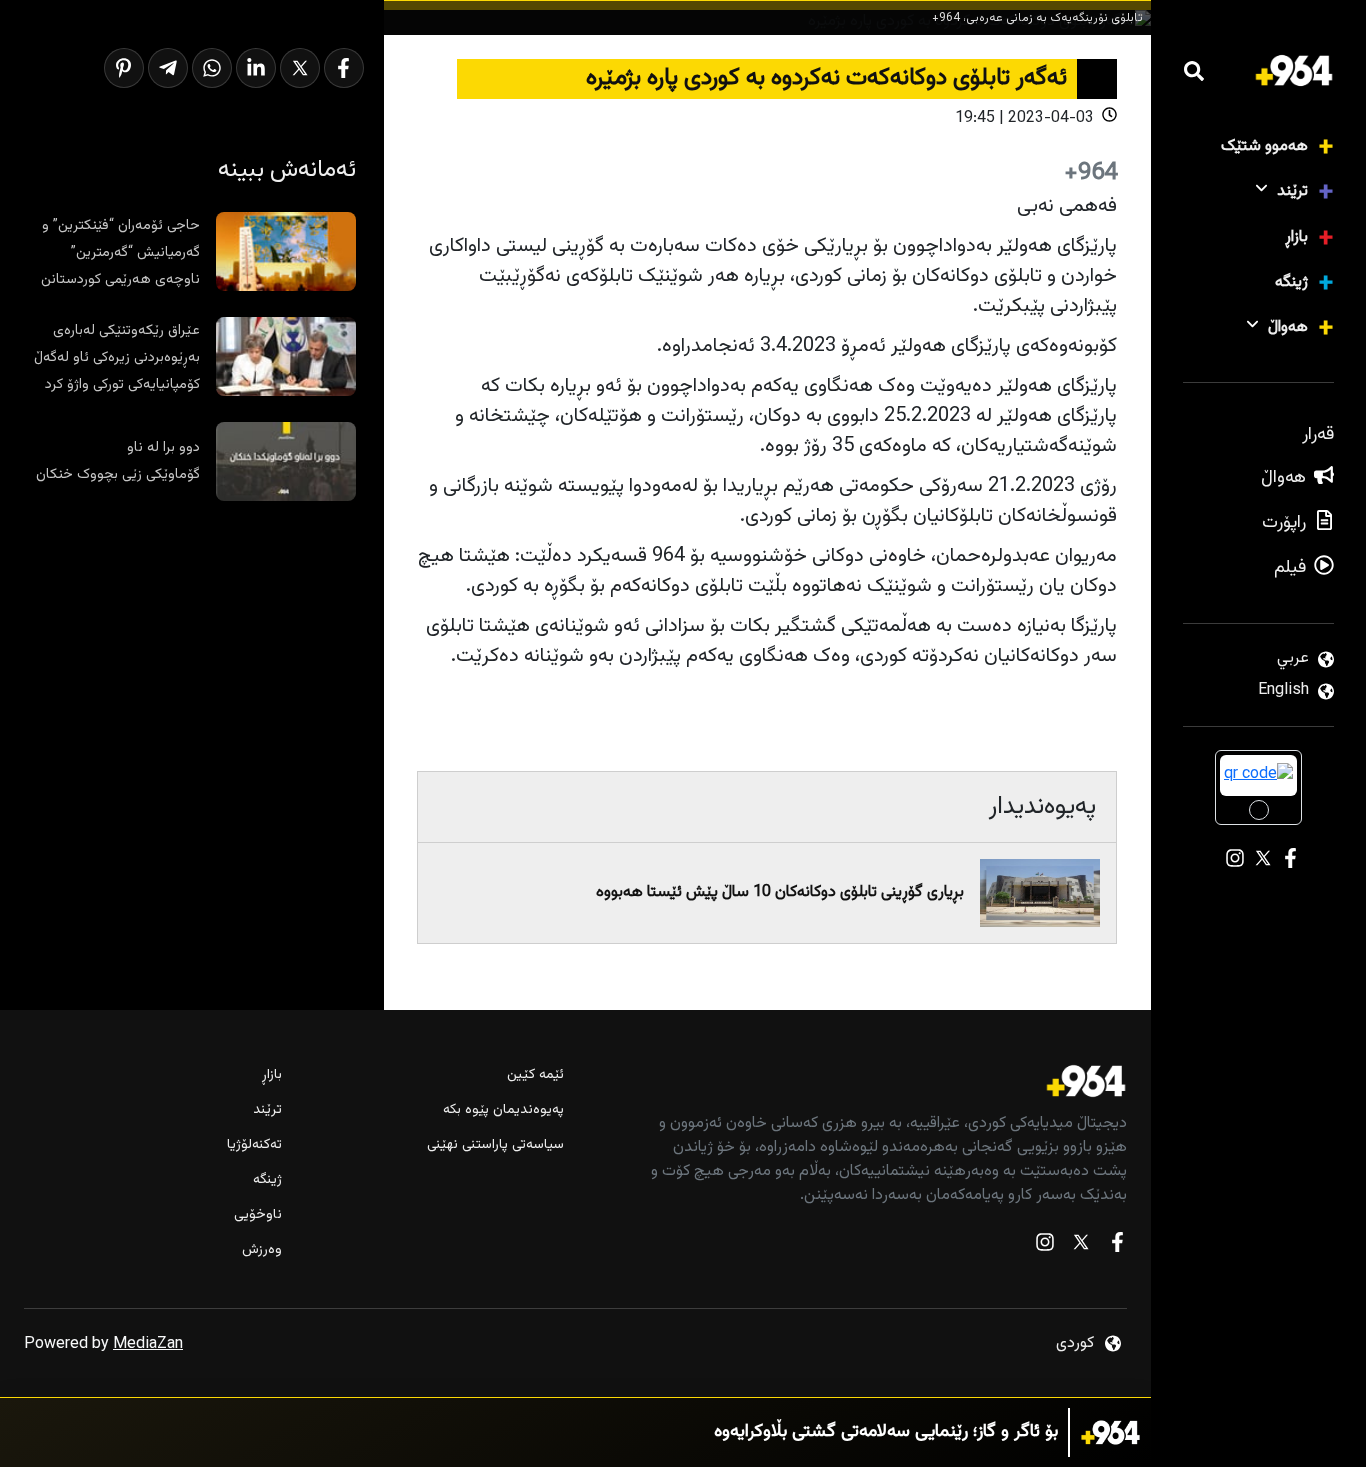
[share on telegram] (168, 68)
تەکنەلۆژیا (254, 1145)
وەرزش (262, 1250)
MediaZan (148, 1344)
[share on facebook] (344, 68)
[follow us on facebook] (1117, 1246)
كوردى (1075, 1343)
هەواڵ (1288, 327)
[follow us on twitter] (1081, 1246)
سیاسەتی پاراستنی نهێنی (495, 1145)
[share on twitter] (300, 68)
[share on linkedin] (256, 68)
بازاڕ (1296, 237)
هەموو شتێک (1264, 146)
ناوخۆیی (258, 1215)
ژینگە (1291, 282)
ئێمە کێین (535, 1075)
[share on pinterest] (124, 68)
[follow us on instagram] (1045, 1246)
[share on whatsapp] (212, 68)
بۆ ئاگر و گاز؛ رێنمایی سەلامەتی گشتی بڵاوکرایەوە (886, 1432)
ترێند (1292, 191)
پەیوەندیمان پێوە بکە (503, 1110)
